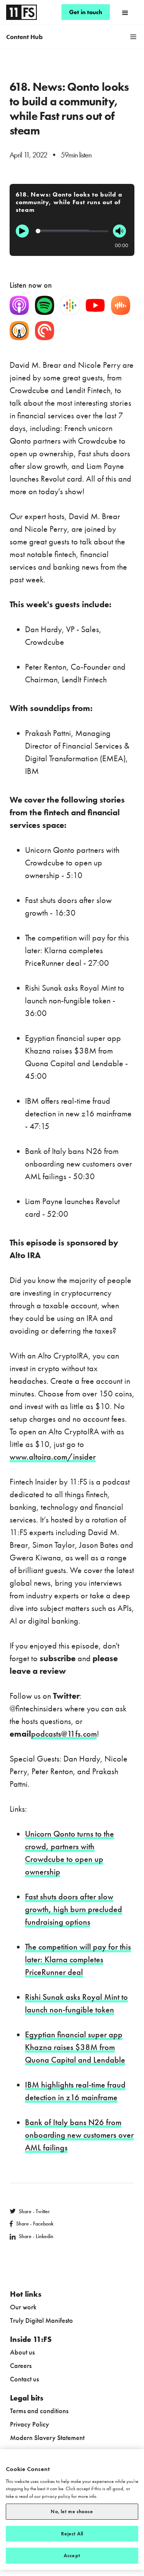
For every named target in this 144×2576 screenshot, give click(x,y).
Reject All (72, 2534)
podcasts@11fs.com (64, 1734)
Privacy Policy (30, 2424)
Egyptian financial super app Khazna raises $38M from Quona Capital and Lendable (75, 2047)
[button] (125, 12)
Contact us (24, 2379)
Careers (21, 2365)
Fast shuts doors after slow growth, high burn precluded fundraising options (74, 1909)
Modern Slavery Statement (47, 2438)
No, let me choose (72, 2511)
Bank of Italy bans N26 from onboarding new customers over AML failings (79, 2135)
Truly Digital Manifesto (41, 2320)
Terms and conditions (39, 2411)
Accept (72, 2556)
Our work (23, 2307)
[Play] (22, 231)
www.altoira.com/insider (53, 1457)
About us (22, 2352)
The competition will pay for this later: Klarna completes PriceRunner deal (78, 1959)
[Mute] (119, 231)
